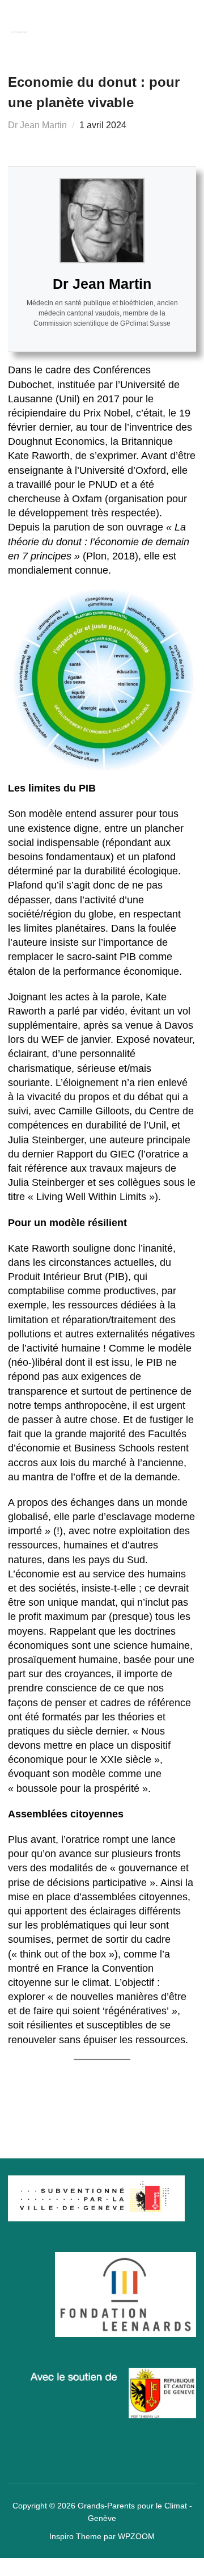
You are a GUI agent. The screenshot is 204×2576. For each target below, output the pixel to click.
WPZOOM (136, 2536)
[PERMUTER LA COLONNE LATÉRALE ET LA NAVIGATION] (185, 25)
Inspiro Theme (75, 2536)
